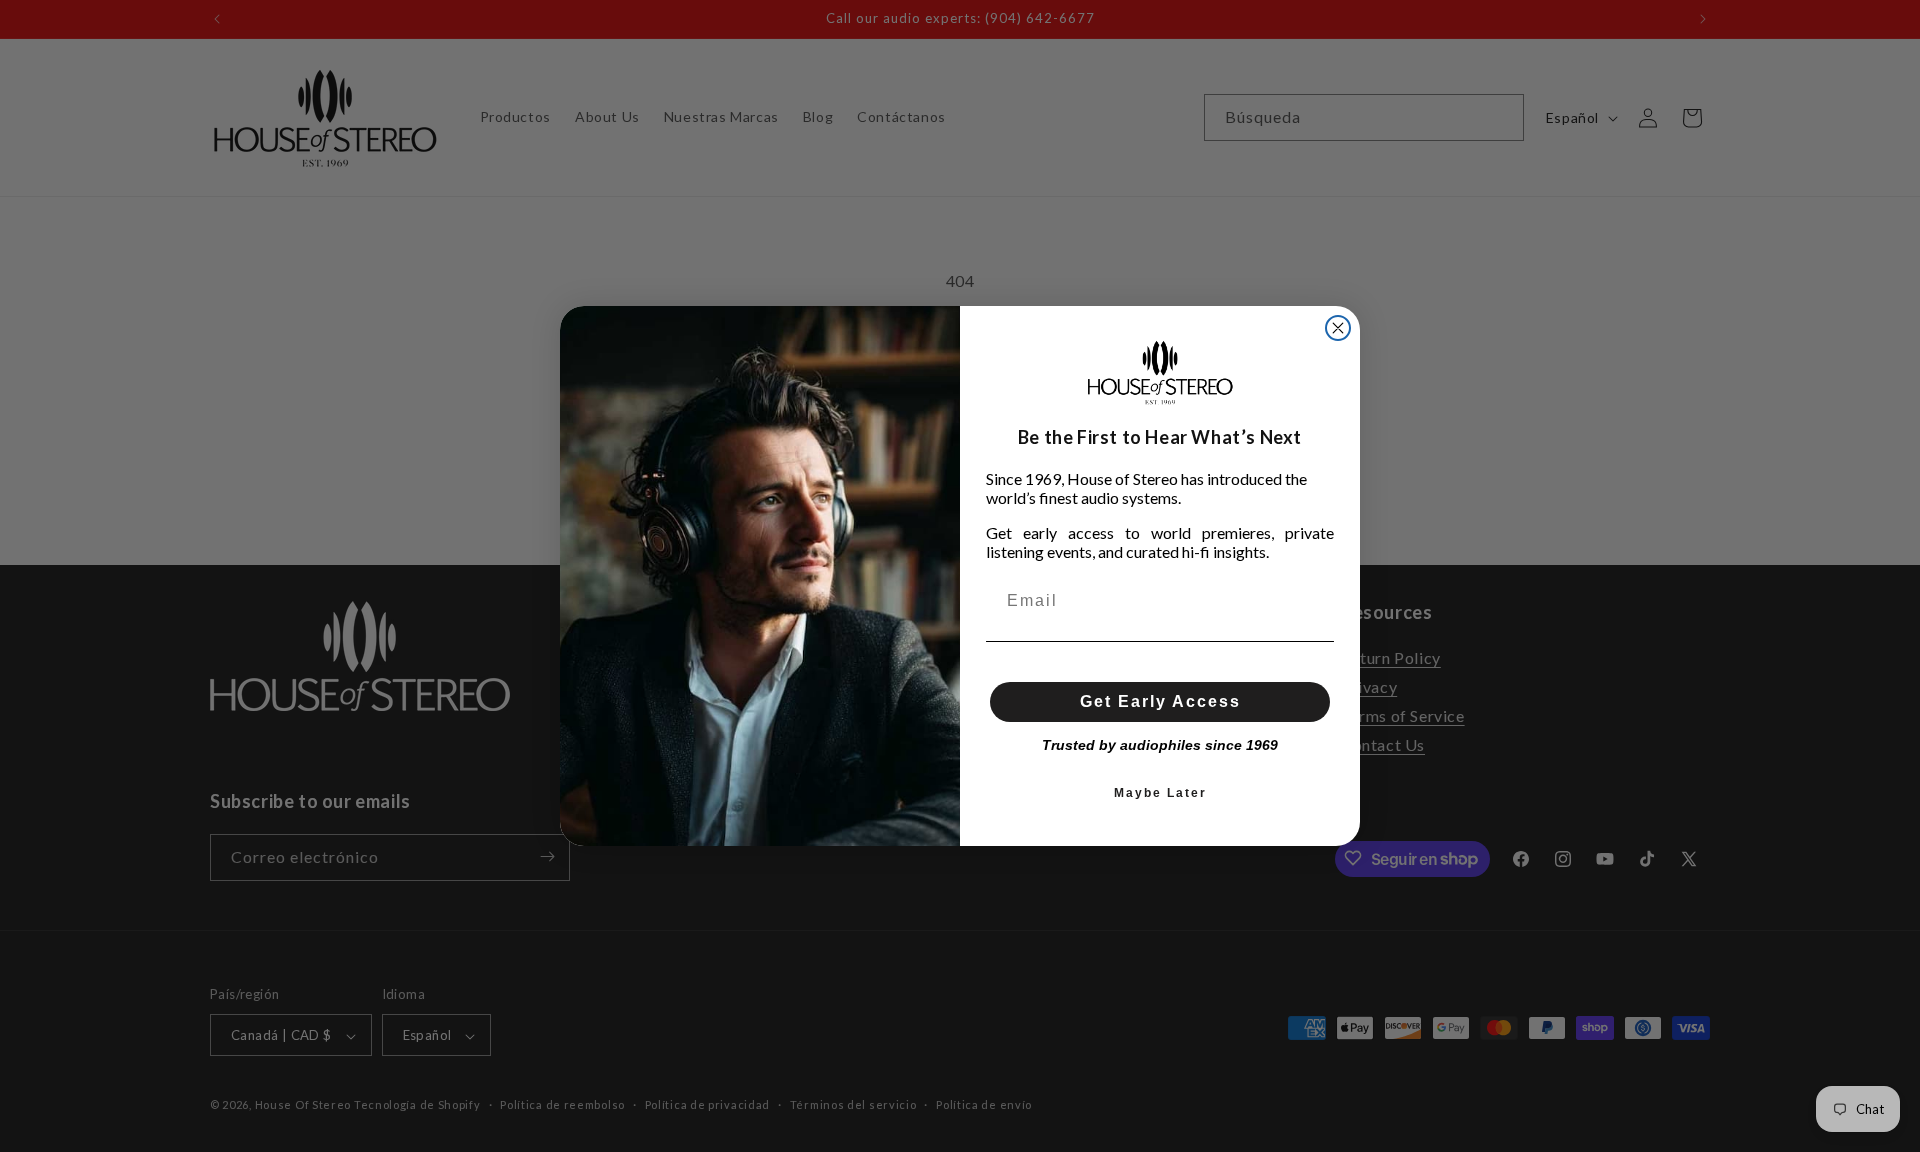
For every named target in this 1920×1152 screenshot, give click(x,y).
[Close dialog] (1338, 328)
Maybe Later (1160, 793)
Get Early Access (1160, 701)
